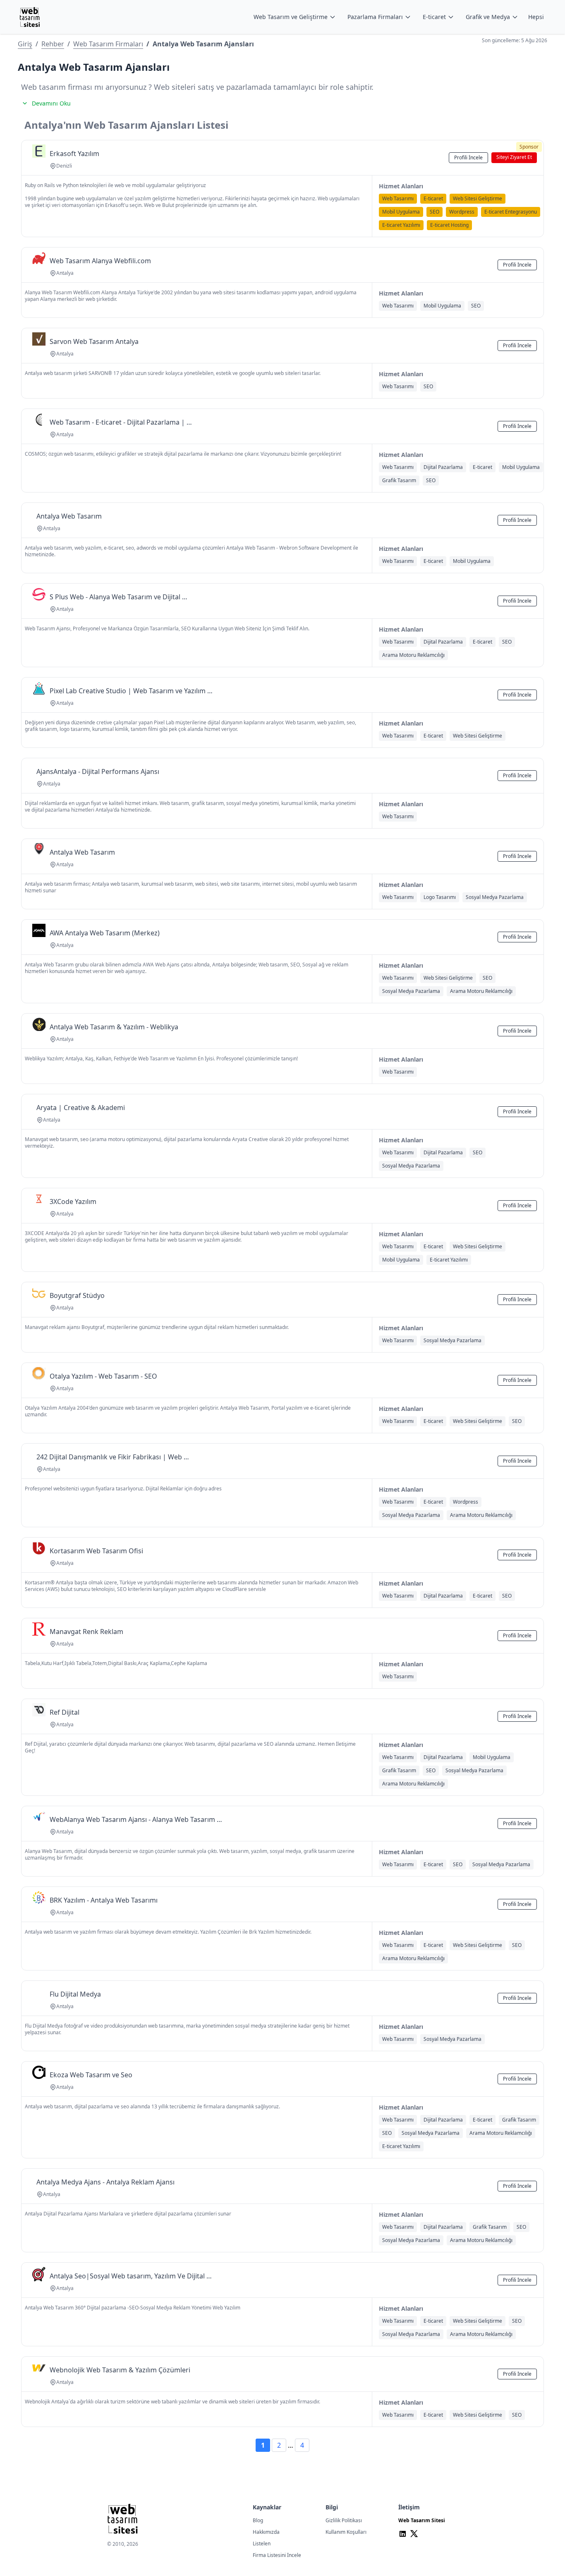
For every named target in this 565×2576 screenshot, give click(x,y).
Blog (258, 2520)
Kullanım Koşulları (346, 2532)
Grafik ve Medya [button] (488, 17)
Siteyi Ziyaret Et (514, 157)
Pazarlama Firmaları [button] (375, 17)
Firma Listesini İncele (277, 2555)
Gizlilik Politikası (344, 2520)
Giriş (25, 44)
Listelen (262, 2544)
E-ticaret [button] (434, 17)
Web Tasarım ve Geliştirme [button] (291, 17)
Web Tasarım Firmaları (108, 44)
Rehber (53, 44)
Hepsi (536, 17)
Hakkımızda (266, 2532)
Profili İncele (468, 157)
